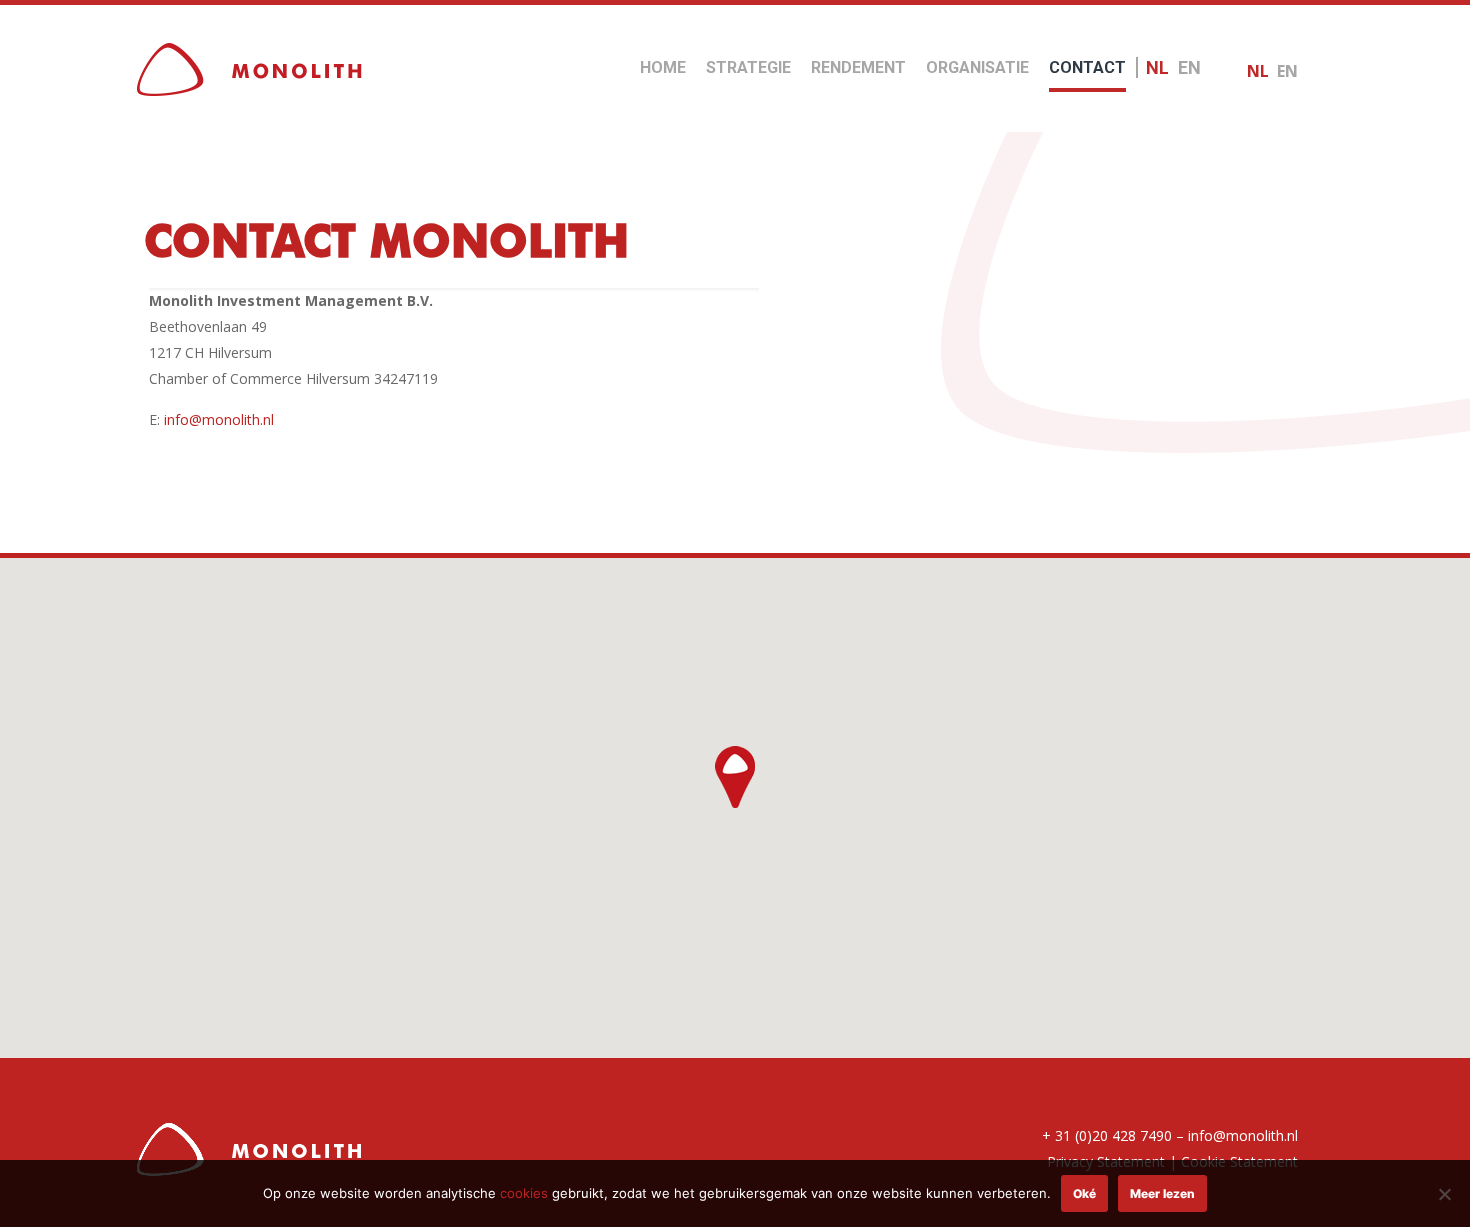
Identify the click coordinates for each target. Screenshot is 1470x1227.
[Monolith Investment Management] (249, 68)
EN (1287, 71)
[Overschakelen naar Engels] (1189, 55)
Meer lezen (1162, 1193)
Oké (1084, 1193)
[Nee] (1445, 1194)
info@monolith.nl (219, 419)
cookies (524, 1193)
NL (1258, 71)
